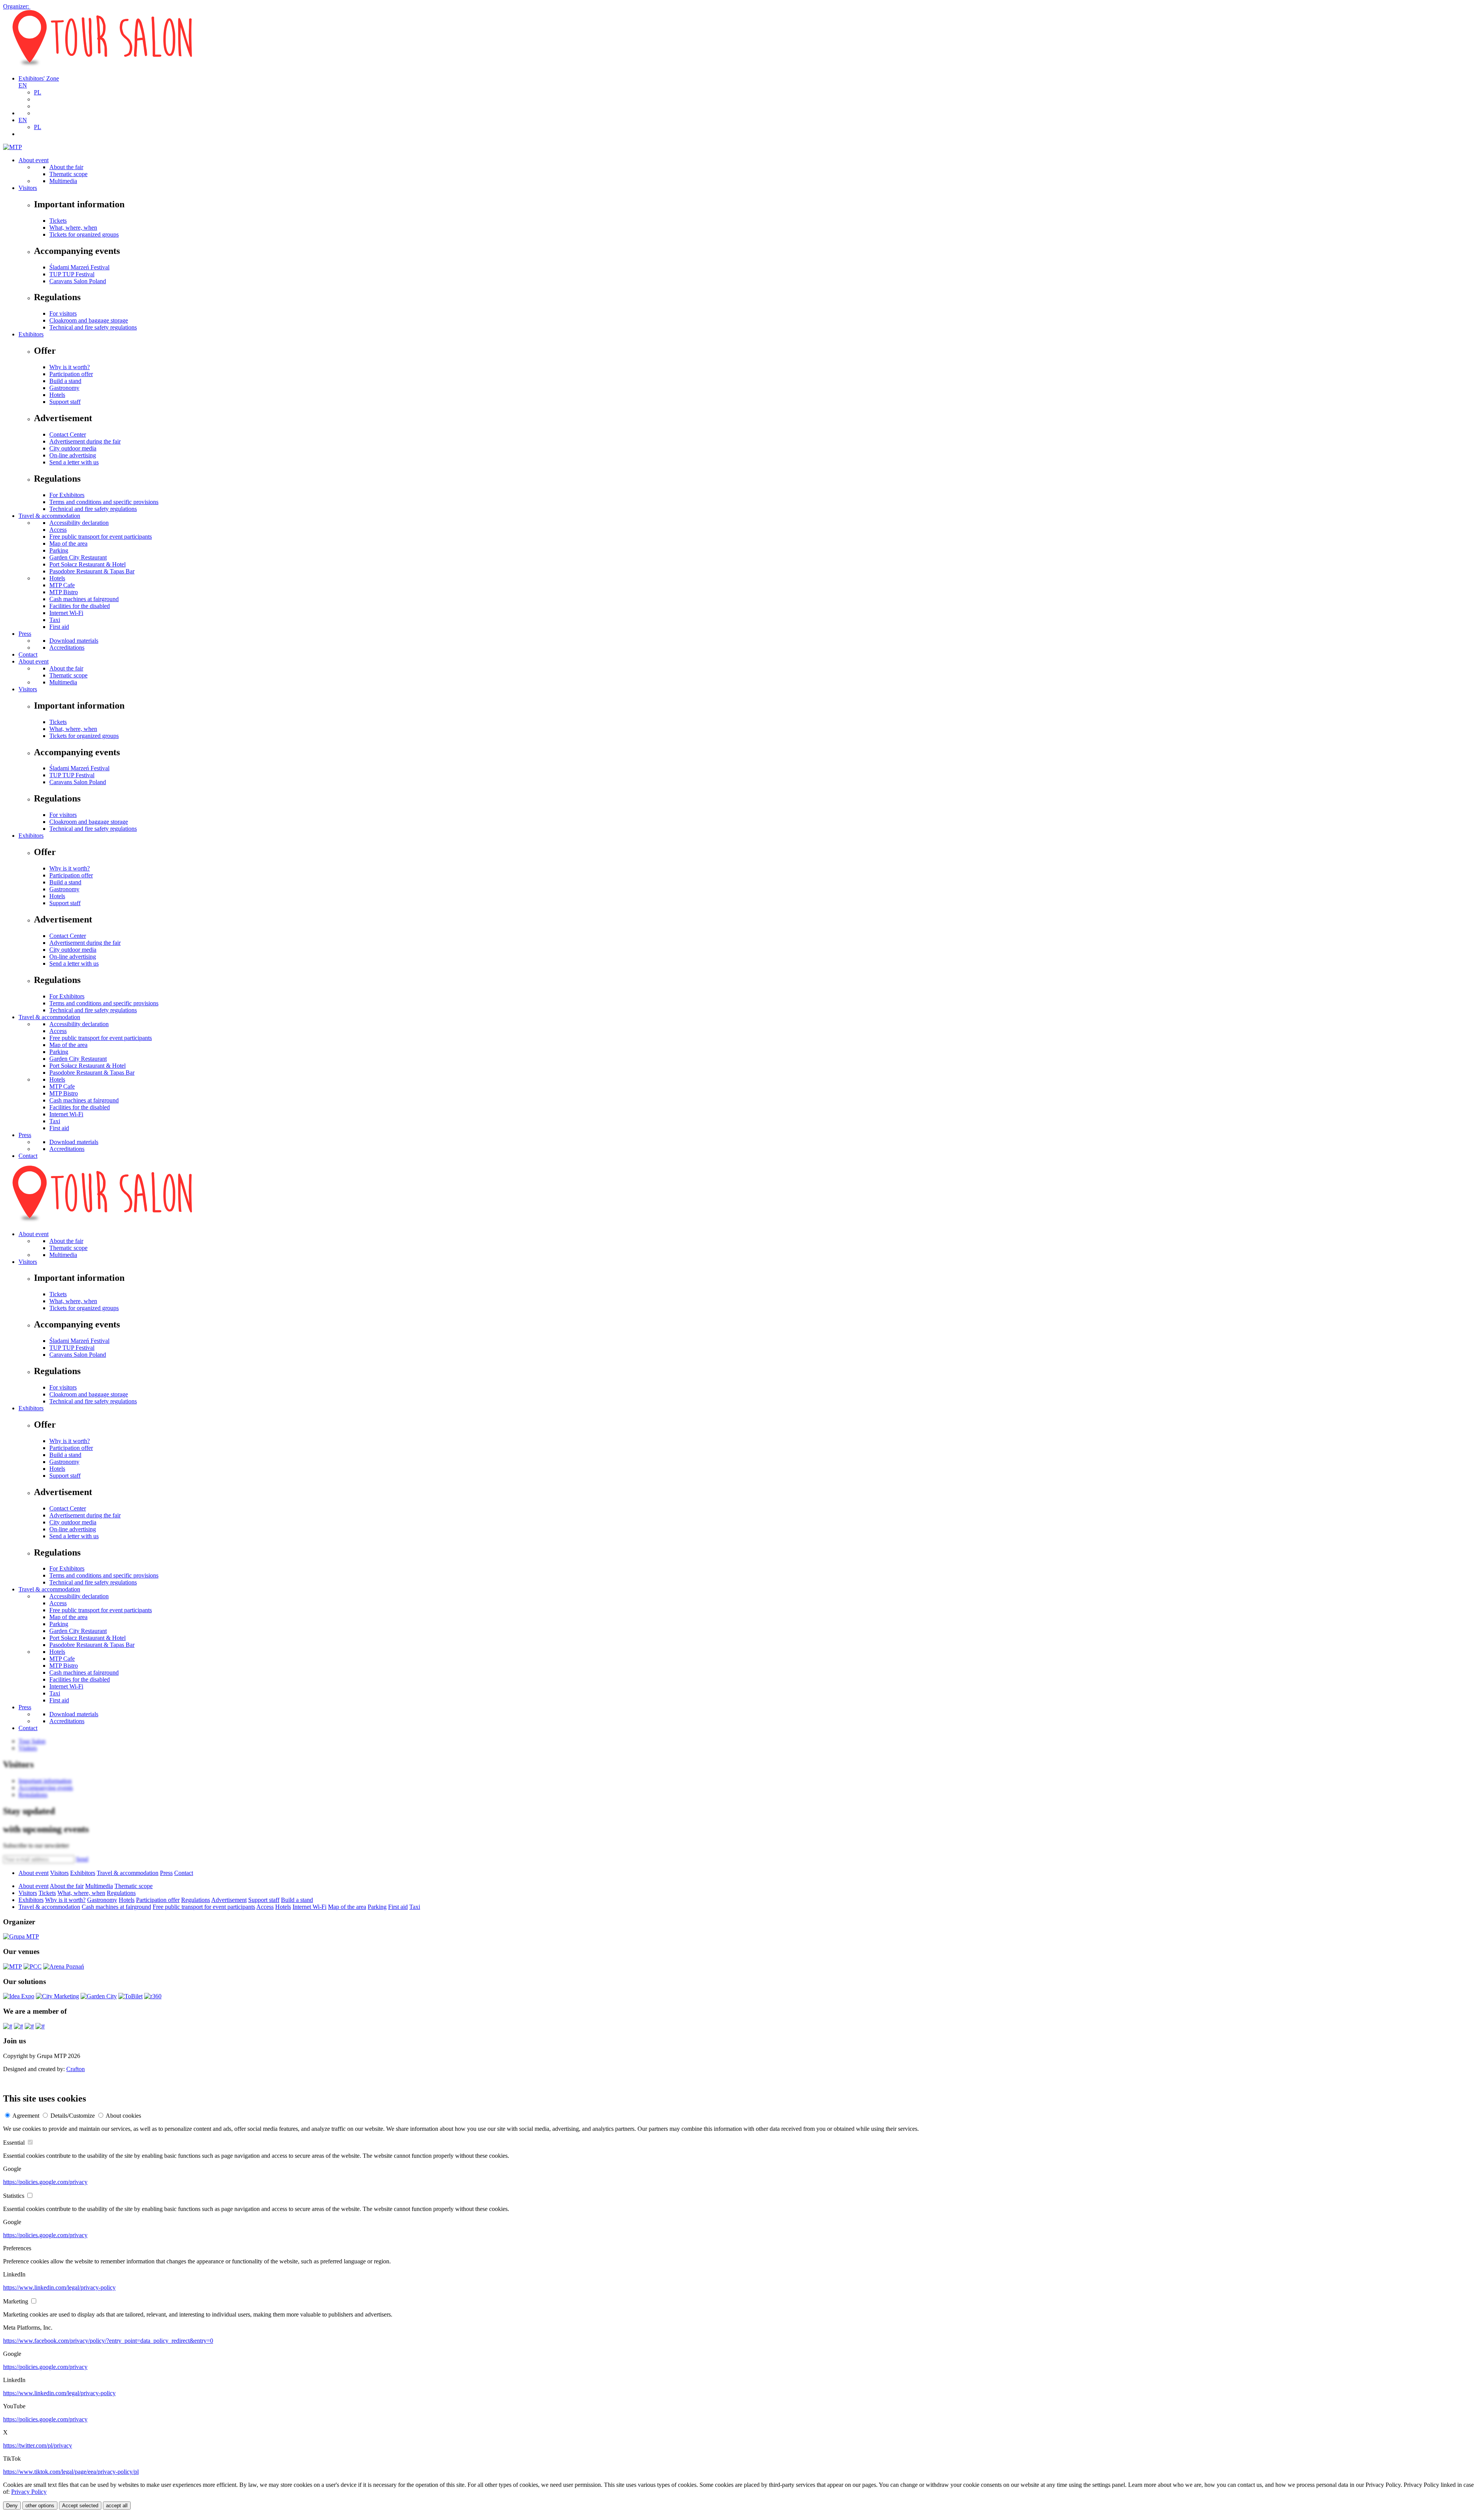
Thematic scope (68, 174)
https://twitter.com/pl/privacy (38, 2445)
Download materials (74, 641)
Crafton (76, 2069)
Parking (59, 550)
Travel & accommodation (49, 516)
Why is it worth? (70, 367)
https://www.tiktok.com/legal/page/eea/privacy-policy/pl (71, 2472)
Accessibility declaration (79, 523)
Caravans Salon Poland (78, 281)
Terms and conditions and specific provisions (104, 502)
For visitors (63, 313)
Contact (28, 654)
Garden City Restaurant (78, 557)
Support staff (65, 402)
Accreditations (67, 648)
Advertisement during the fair (85, 441)
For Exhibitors (67, 495)
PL (38, 92)
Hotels (57, 395)
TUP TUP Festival (72, 274)
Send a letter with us (74, 462)
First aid (59, 627)
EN (23, 85)
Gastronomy (64, 388)
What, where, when (73, 228)
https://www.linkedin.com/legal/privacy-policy (59, 2287)
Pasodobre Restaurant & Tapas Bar (92, 571)
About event (34, 160)
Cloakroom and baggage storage (89, 320)
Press (25, 634)
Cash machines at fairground (84, 599)
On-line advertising (73, 455)
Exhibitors (31, 334)
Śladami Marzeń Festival (79, 267)
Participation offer (71, 374)
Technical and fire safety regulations (93, 327)
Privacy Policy (29, 2492)
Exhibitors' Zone (39, 78)
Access (58, 530)
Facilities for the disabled (80, 606)
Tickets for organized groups (84, 234)
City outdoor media (73, 448)
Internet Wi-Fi (66, 613)
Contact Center (68, 434)
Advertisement (229, 1900)
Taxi (55, 620)
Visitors (28, 188)
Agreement (26, 2116)
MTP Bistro (64, 592)
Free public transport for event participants (101, 537)
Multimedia (63, 181)
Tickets (58, 221)
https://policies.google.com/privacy (45, 2182)
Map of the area (68, 543)
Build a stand (65, 381)
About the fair (66, 167)
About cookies (123, 2116)
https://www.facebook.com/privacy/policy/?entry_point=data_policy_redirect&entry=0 (108, 2341)
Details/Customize (73, 2116)
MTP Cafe (62, 585)
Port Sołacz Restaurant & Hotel (87, 564)
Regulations (121, 1893)
